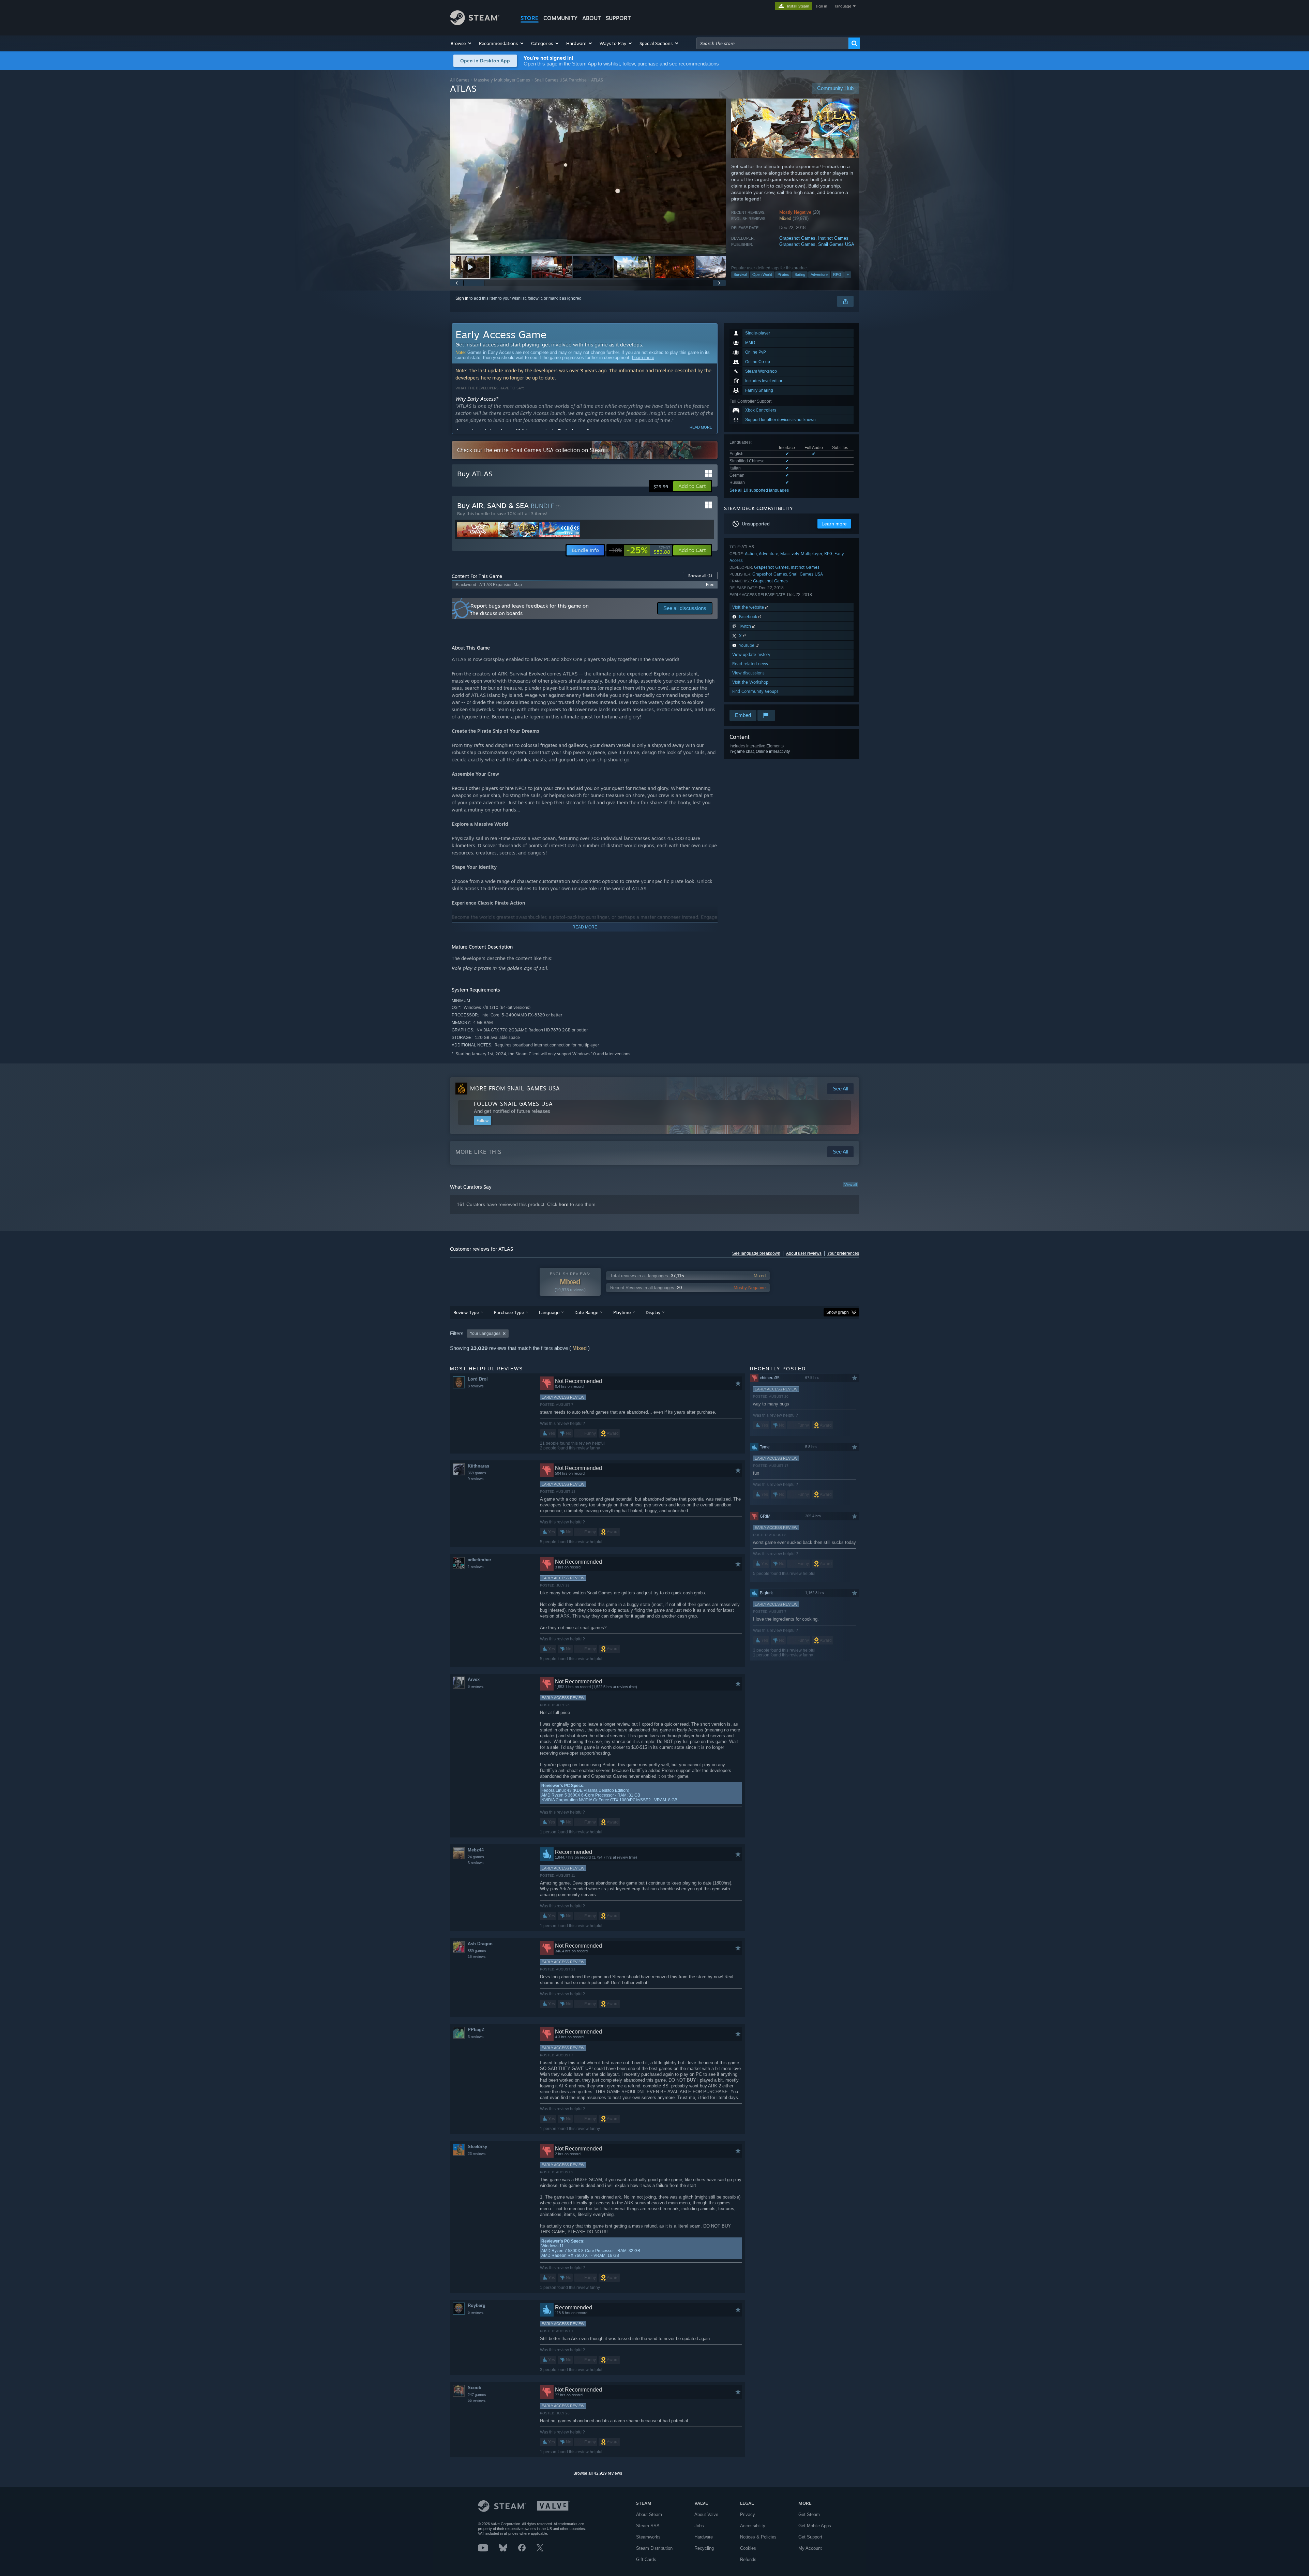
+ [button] (848, 274)
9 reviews (476, 1479)
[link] (640, 550)
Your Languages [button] (485, 1334)
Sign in (462, 298)
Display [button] (653, 1312)
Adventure (819, 274)
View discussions (748, 673)
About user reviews (804, 1253)
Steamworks (648, 2537)
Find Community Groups (755, 691)
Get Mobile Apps (815, 2526)
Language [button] (549, 1312)
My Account (810, 2548)
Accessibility (753, 2526)
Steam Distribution (654, 2548)
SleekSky (477, 2147)
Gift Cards (646, 2559)
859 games (477, 1951)
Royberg (477, 2305)
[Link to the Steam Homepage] (475, 23)
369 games (477, 1473)
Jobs (699, 2526)
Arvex (474, 1679)
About (592, 18)
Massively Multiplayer (801, 554)
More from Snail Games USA (515, 1088)
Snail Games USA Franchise (561, 80)
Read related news (750, 664)
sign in (821, 6)
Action (751, 554)
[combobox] (772, 43)
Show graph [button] (838, 1312)
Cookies (748, 2548)
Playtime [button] (622, 1312)
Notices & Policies (758, 2537)
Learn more (643, 358)
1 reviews (476, 1567)
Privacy (748, 2514)
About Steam (649, 2514)
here (564, 1204)
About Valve (706, 2514)
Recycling (704, 2548)
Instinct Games (833, 238)
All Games (460, 80)
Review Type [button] (466, 1312)
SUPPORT (618, 18)
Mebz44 (476, 1850)
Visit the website (749, 607)
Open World (762, 274)
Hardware (704, 2537)
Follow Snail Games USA (513, 1104)
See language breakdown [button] (756, 1253)
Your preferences (843, 1253)
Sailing (800, 274)
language (843, 6)
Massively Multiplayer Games (502, 80)
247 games (477, 2395)
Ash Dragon (480, 1944)
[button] (461, 43)
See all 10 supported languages (759, 490)
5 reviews (476, 2312)
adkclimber (479, 1560)
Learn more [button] (834, 524)
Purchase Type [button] (509, 1312)
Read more (701, 427)
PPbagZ (476, 2030)
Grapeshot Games (797, 238)
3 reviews (476, 1863)
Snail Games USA (836, 244)
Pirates (783, 274)
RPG (837, 274)
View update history (751, 654)
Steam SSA (648, 2526)
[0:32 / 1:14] (588, 176)
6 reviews (476, 1686)
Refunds (748, 2559)
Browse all (700, 576)
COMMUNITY (560, 18)
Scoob (475, 2388)
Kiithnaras (478, 1466)
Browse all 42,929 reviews (598, 2473)
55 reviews (477, 2400)
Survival (740, 274)
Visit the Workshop (750, 682)
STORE (530, 18)
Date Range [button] (586, 1312)
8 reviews (476, 1386)
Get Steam (809, 2514)
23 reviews (477, 2154)
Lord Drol (478, 1379)
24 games (476, 1857)
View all (851, 1185)
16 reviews (477, 1956)
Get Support (810, 2537)
